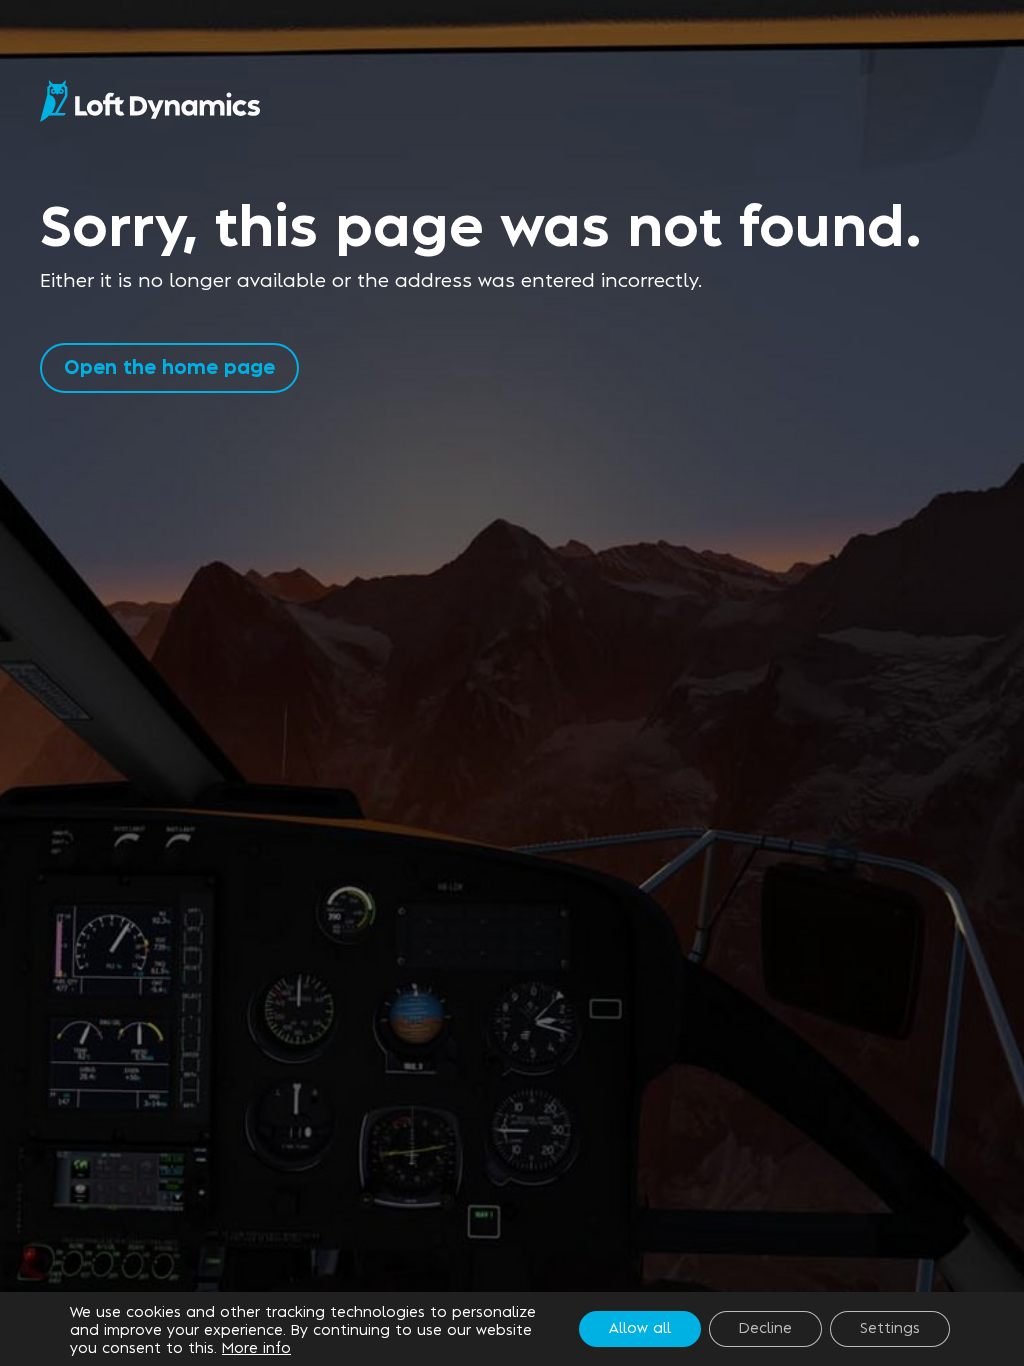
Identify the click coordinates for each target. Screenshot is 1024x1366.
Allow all (640, 1326)
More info (256, 1346)
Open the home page (169, 365)
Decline (765, 1326)
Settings (890, 1326)
